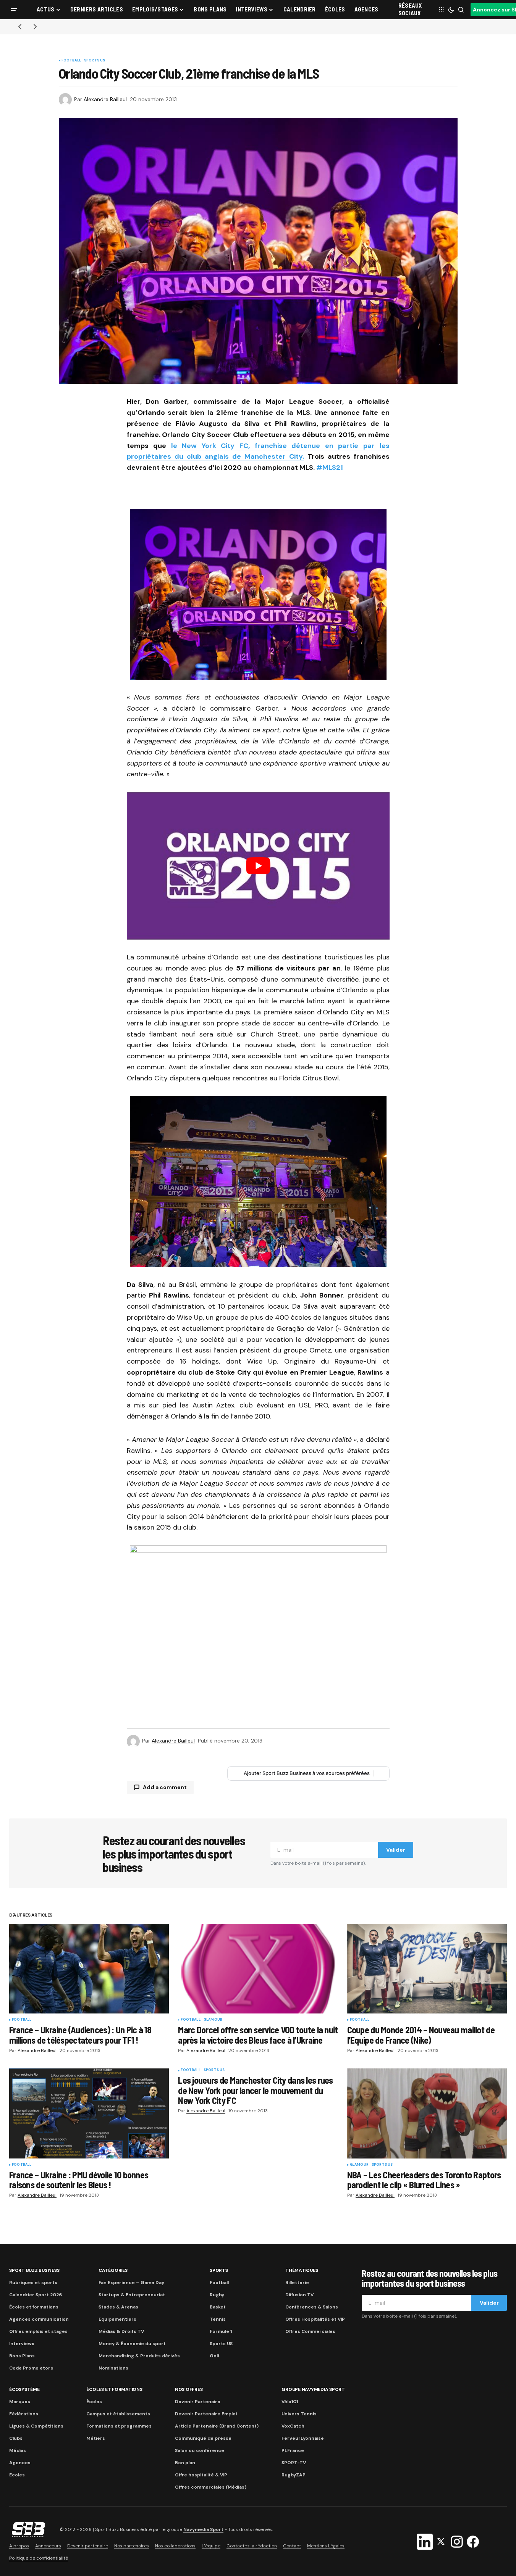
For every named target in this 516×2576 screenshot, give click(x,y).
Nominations (113, 2368)
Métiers (96, 2438)
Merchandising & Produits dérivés (139, 2356)
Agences (20, 2463)
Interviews (22, 2344)
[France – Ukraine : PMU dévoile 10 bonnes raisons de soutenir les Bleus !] (89, 2113)
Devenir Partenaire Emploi (206, 2414)
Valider (396, 1850)
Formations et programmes (119, 2426)
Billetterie (297, 2283)
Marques (20, 2402)
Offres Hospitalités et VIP (315, 2319)
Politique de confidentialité (39, 2558)
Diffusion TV (299, 2295)
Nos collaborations (175, 2546)
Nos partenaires (132, 2546)
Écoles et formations (34, 2307)
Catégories (113, 2270)
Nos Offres (189, 2389)
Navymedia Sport (203, 2529)
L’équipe (211, 2546)
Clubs (16, 2438)
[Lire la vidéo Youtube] (258, 866)
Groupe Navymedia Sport (313, 2389)
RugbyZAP (294, 2475)
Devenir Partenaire (198, 2402)
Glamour (213, 2020)
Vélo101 (290, 2402)
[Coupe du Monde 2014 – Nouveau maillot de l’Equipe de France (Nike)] (427, 1969)
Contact (292, 2546)
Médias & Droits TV (121, 2331)
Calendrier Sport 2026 (36, 2295)
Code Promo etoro (31, 2368)
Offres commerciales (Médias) (211, 2487)
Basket (218, 2307)
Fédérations (24, 2414)
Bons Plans (22, 2356)
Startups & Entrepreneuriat (132, 2295)
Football (71, 61)
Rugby (217, 2295)
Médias (18, 2450)
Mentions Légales (326, 2546)
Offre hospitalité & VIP (201, 2475)
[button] (14, 10)
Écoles (94, 2402)
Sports (219, 2270)
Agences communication (39, 2319)
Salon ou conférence (200, 2450)
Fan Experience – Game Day (131, 2283)
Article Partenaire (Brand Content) (217, 2426)
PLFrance (293, 2450)
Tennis (218, 2319)
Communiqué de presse (203, 2438)
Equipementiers (117, 2319)
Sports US (95, 61)
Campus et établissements (118, 2414)
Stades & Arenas (118, 2307)
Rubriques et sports (33, 2283)
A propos (19, 2546)
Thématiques (302, 2270)
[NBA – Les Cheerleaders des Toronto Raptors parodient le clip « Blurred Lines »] (427, 2113)
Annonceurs (48, 2546)
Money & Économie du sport (132, 2344)
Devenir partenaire (88, 2546)
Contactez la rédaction (252, 2546)
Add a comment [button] (165, 1787)
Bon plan (185, 2463)
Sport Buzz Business (34, 2270)
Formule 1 (221, 2331)
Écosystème (24, 2389)
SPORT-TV (294, 2463)
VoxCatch (293, 2426)
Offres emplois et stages (38, 2331)
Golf (214, 2356)
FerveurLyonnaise (303, 2438)
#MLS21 (330, 467)
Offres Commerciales (310, 2331)
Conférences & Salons (312, 2307)
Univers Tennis (299, 2414)
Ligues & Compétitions (36, 2426)
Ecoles (17, 2475)
